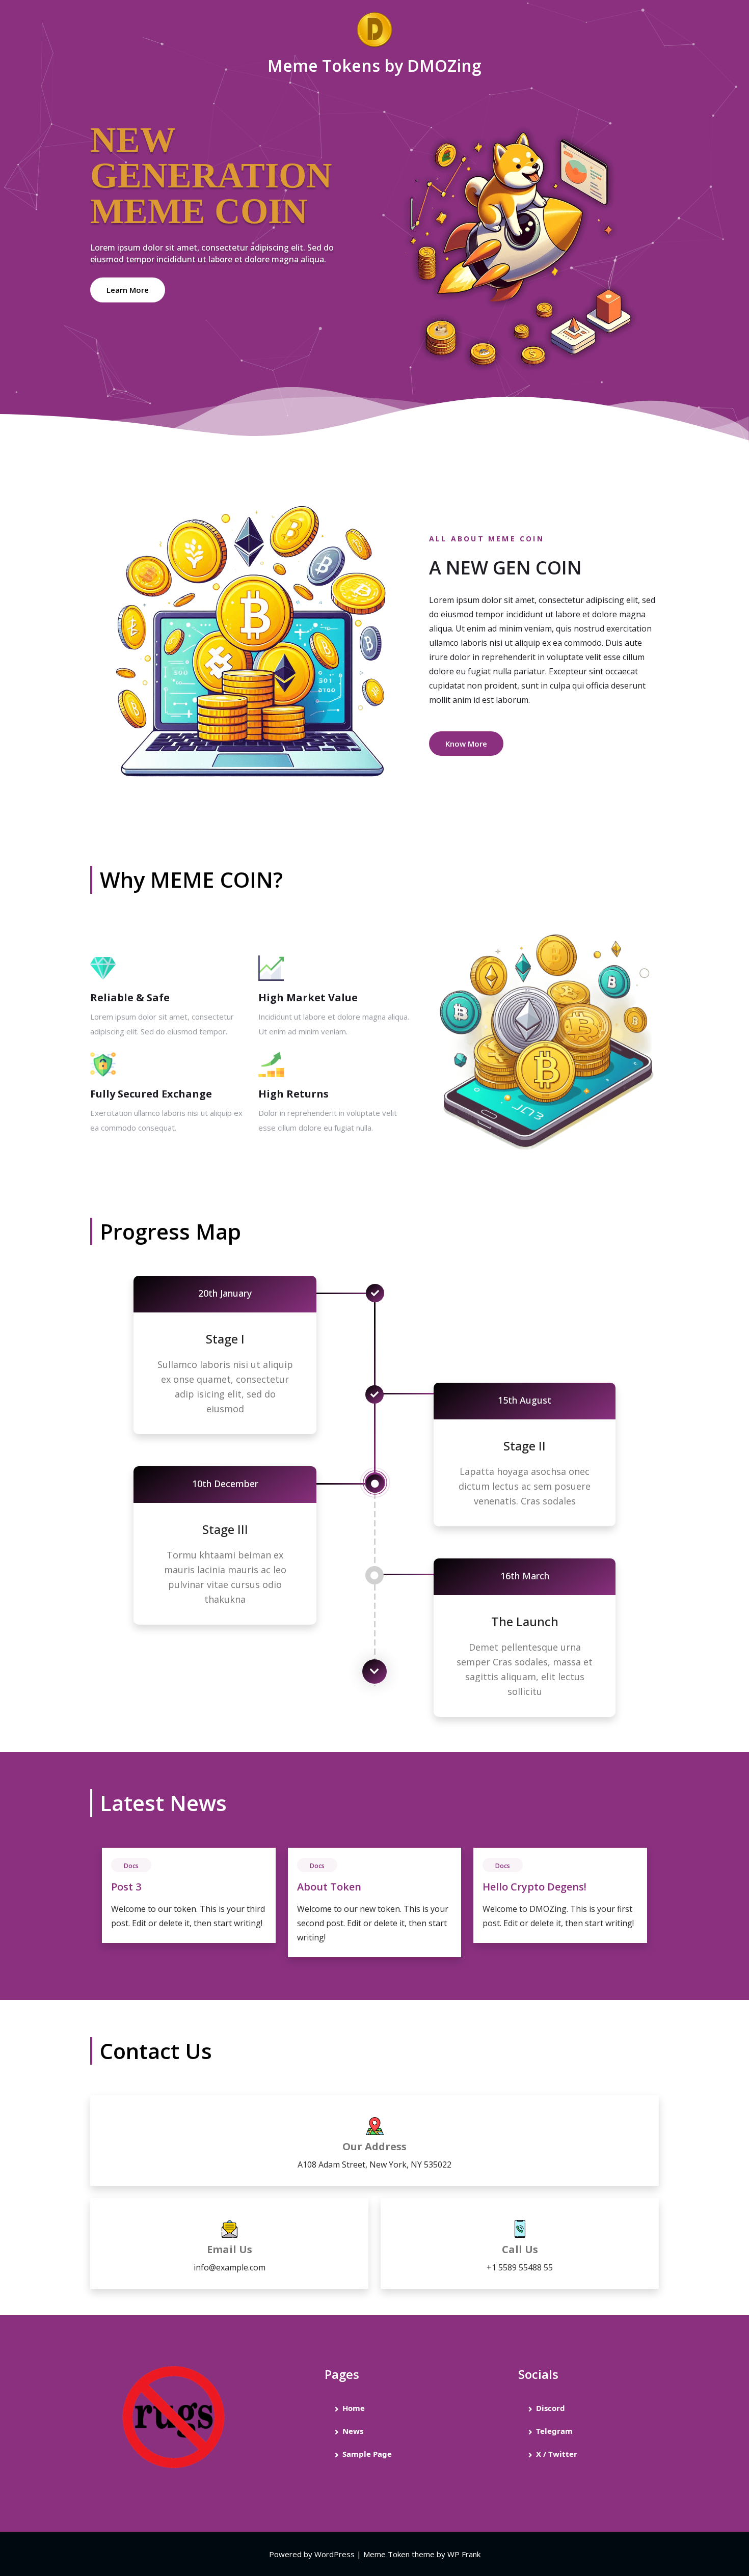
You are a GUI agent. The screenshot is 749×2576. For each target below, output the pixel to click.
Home (354, 2408)
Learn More (128, 290)
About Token (329, 1887)
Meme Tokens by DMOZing (374, 65)
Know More (466, 744)
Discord (551, 2408)
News (353, 2431)
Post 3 (126, 1887)
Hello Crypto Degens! (534, 1887)
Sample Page (367, 2454)
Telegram (554, 2431)
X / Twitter (557, 2454)
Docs (131, 1866)
